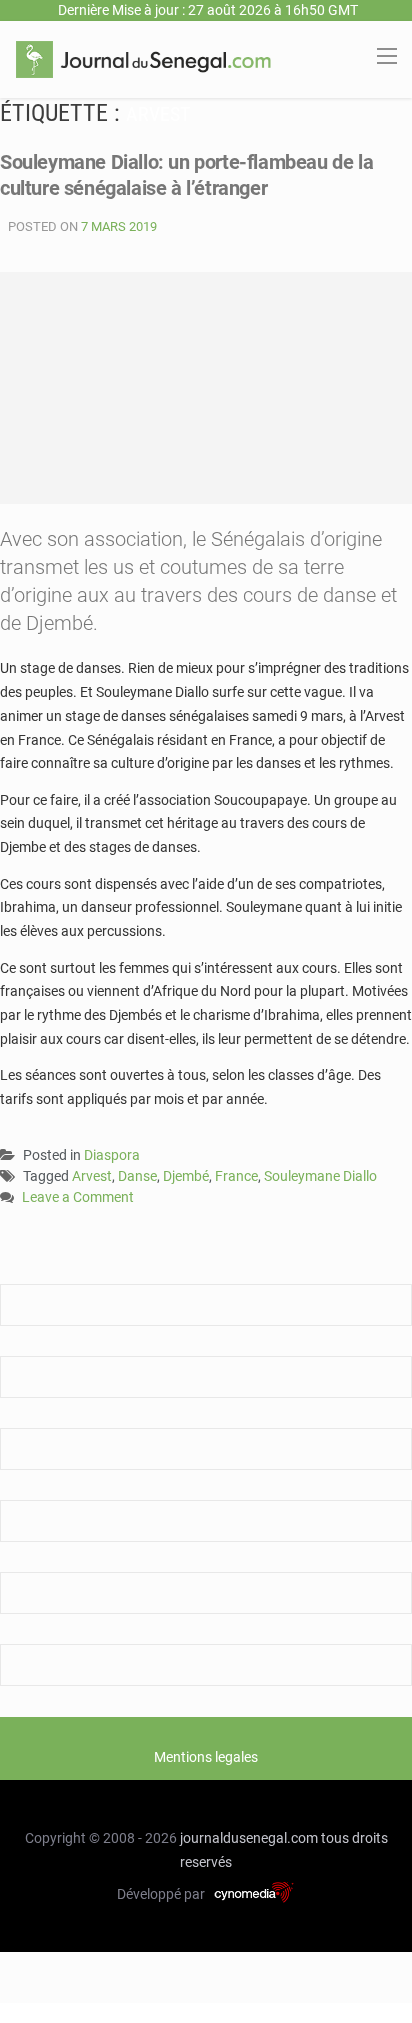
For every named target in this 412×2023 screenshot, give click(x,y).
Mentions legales (206, 1757)
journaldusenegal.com (249, 1838)
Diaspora (112, 1155)
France (236, 1176)
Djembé (186, 1176)
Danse (137, 1176)
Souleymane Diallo (320, 1176)
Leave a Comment (78, 1198)
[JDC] (143, 58)
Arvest (92, 1176)
